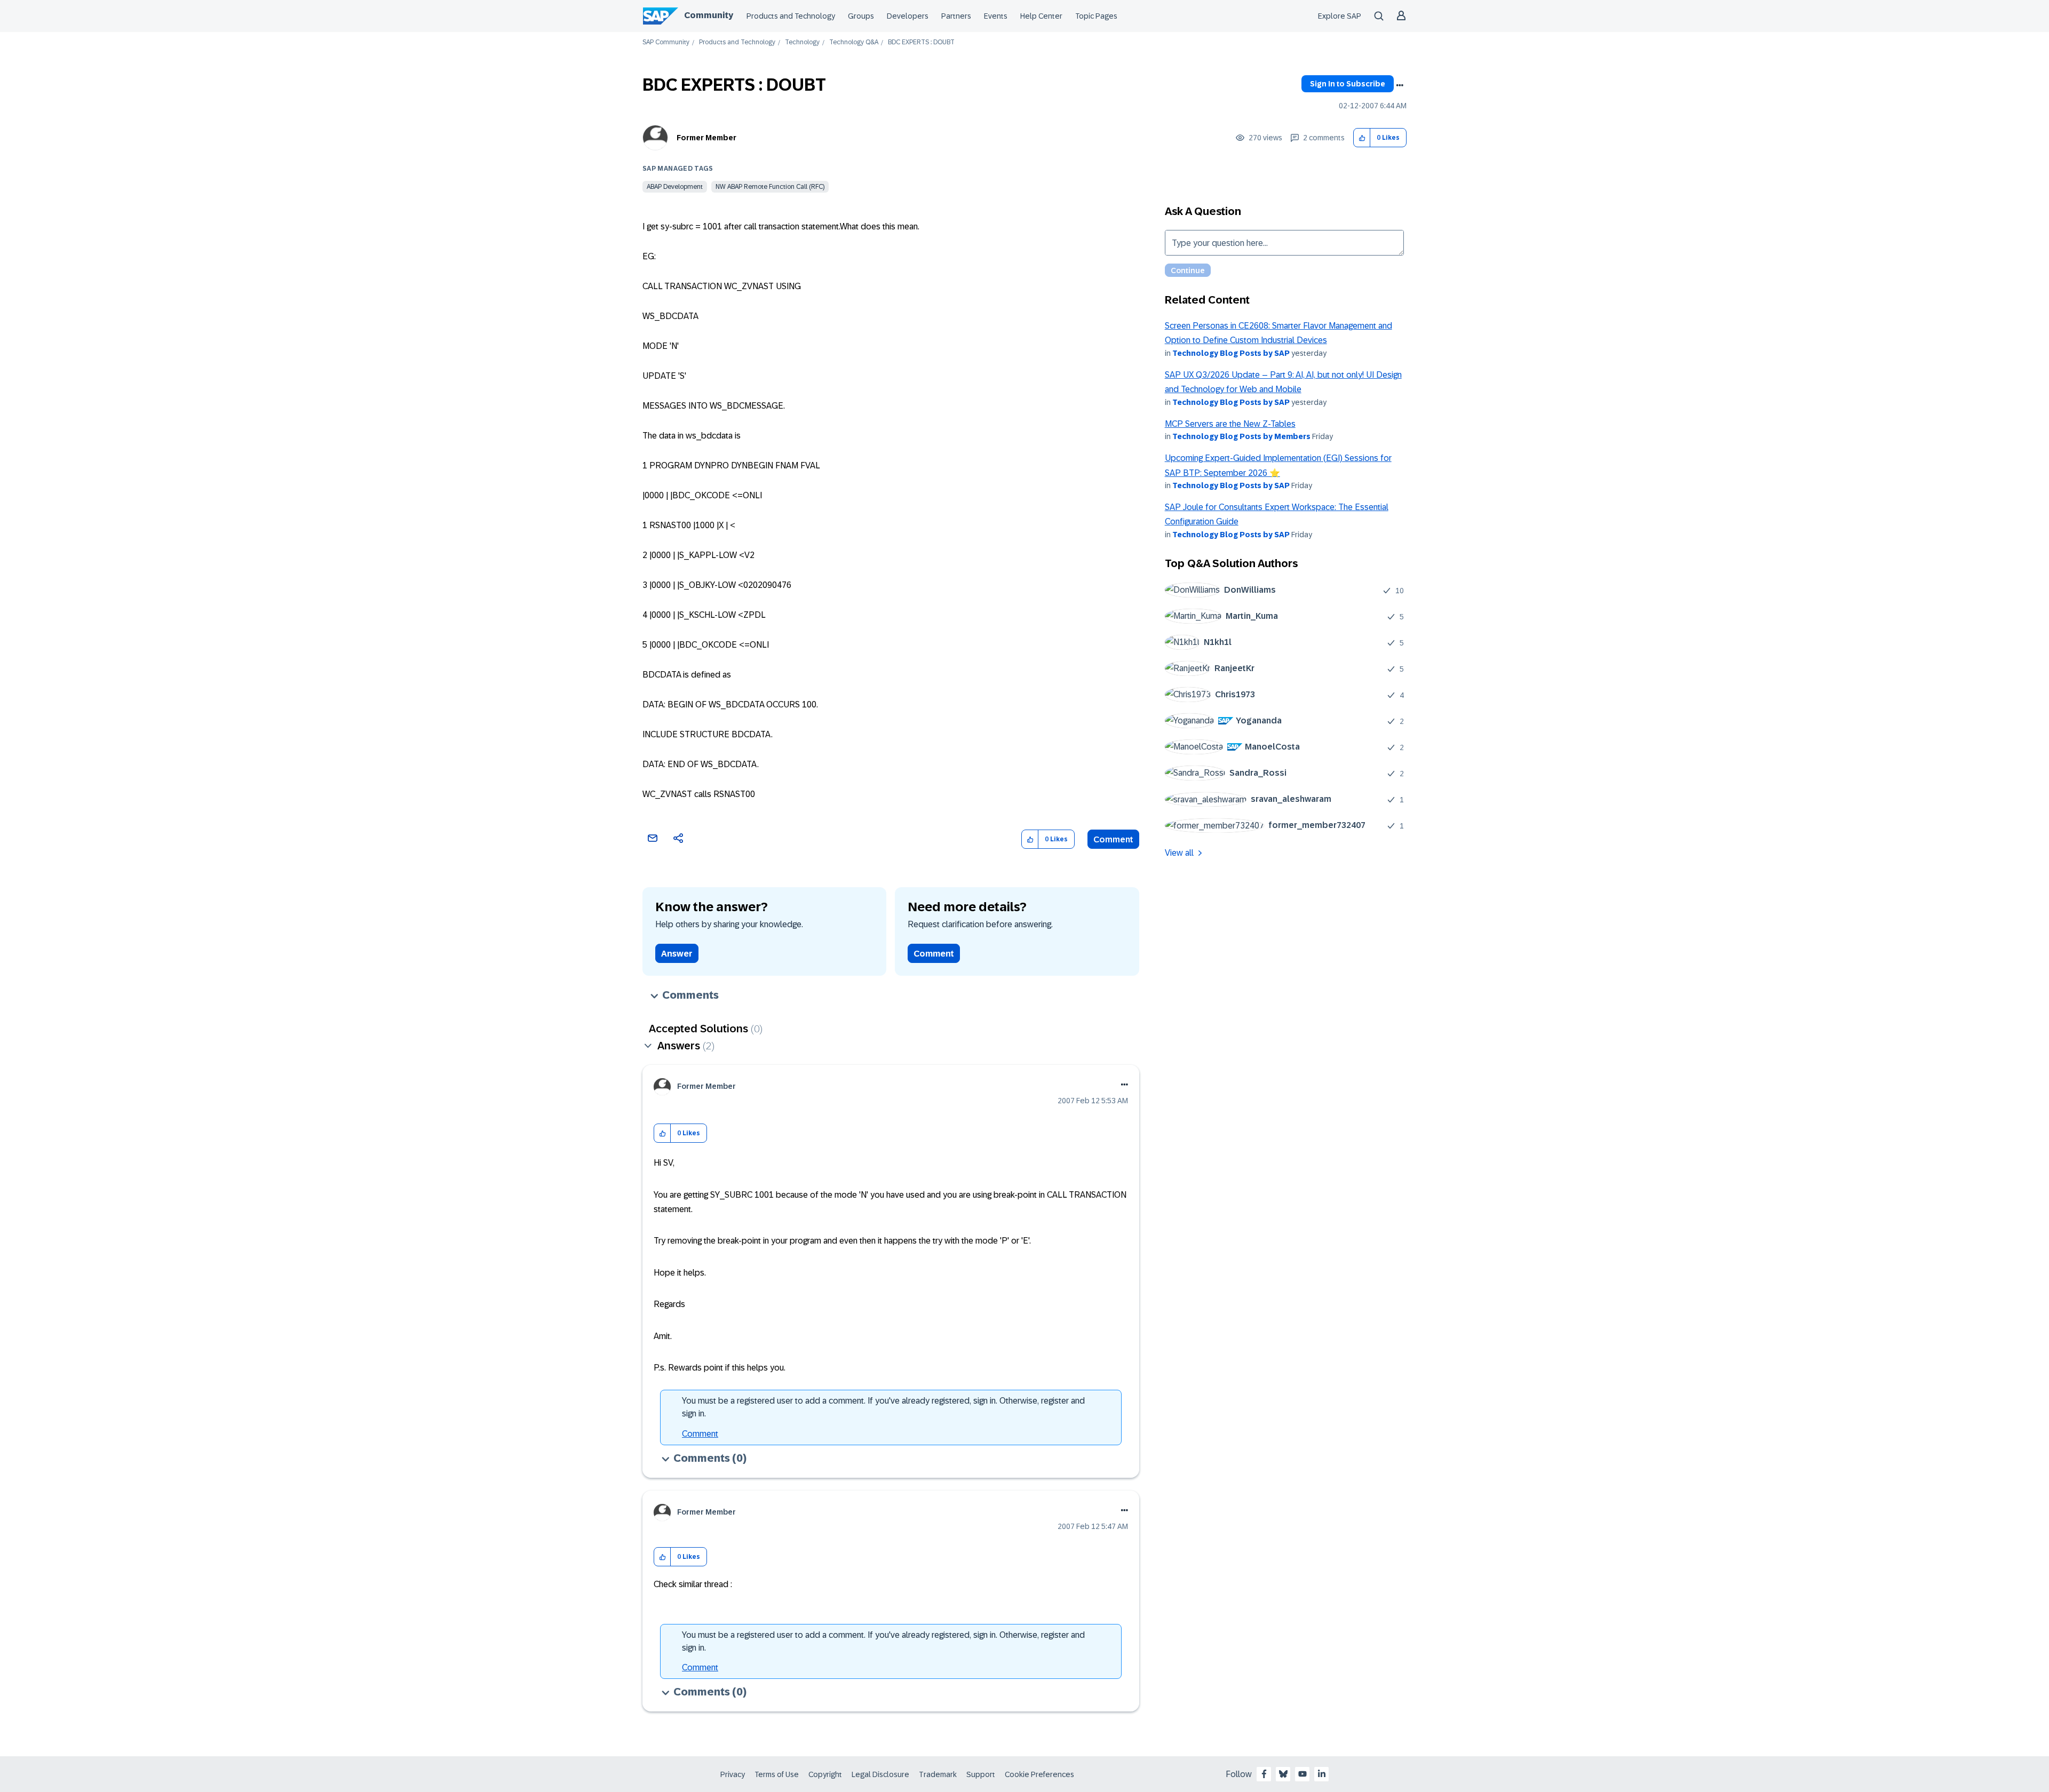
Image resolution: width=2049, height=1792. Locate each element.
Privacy (733, 1774)
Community (709, 15)
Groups (861, 16)
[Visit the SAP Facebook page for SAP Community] (1264, 1774)
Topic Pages (1096, 16)
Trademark (938, 1774)
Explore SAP (1340, 16)
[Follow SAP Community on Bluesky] (1283, 1774)
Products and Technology (791, 16)
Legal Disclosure (880, 1774)
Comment (1113, 839)
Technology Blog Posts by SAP (1231, 353)
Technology (802, 42)
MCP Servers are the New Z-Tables (1230, 424)
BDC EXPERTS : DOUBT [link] (921, 42)
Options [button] (1400, 85)
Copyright (825, 1774)
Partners (956, 16)
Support (981, 1774)
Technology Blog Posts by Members (1241, 436)
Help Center (1041, 16)
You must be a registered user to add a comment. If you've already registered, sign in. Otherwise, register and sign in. (883, 1407)
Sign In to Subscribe (1348, 84)
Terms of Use (777, 1774)
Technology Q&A (854, 42)
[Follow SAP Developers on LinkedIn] (1322, 1774)
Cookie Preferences (1039, 1774)
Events (996, 16)
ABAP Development (675, 187)
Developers (908, 16)
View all (1179, 853)
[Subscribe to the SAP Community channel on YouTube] (1303, 1774)
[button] (1362, 138)
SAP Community (666, 42)
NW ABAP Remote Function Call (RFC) (770, 187)
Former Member (706, 138)
